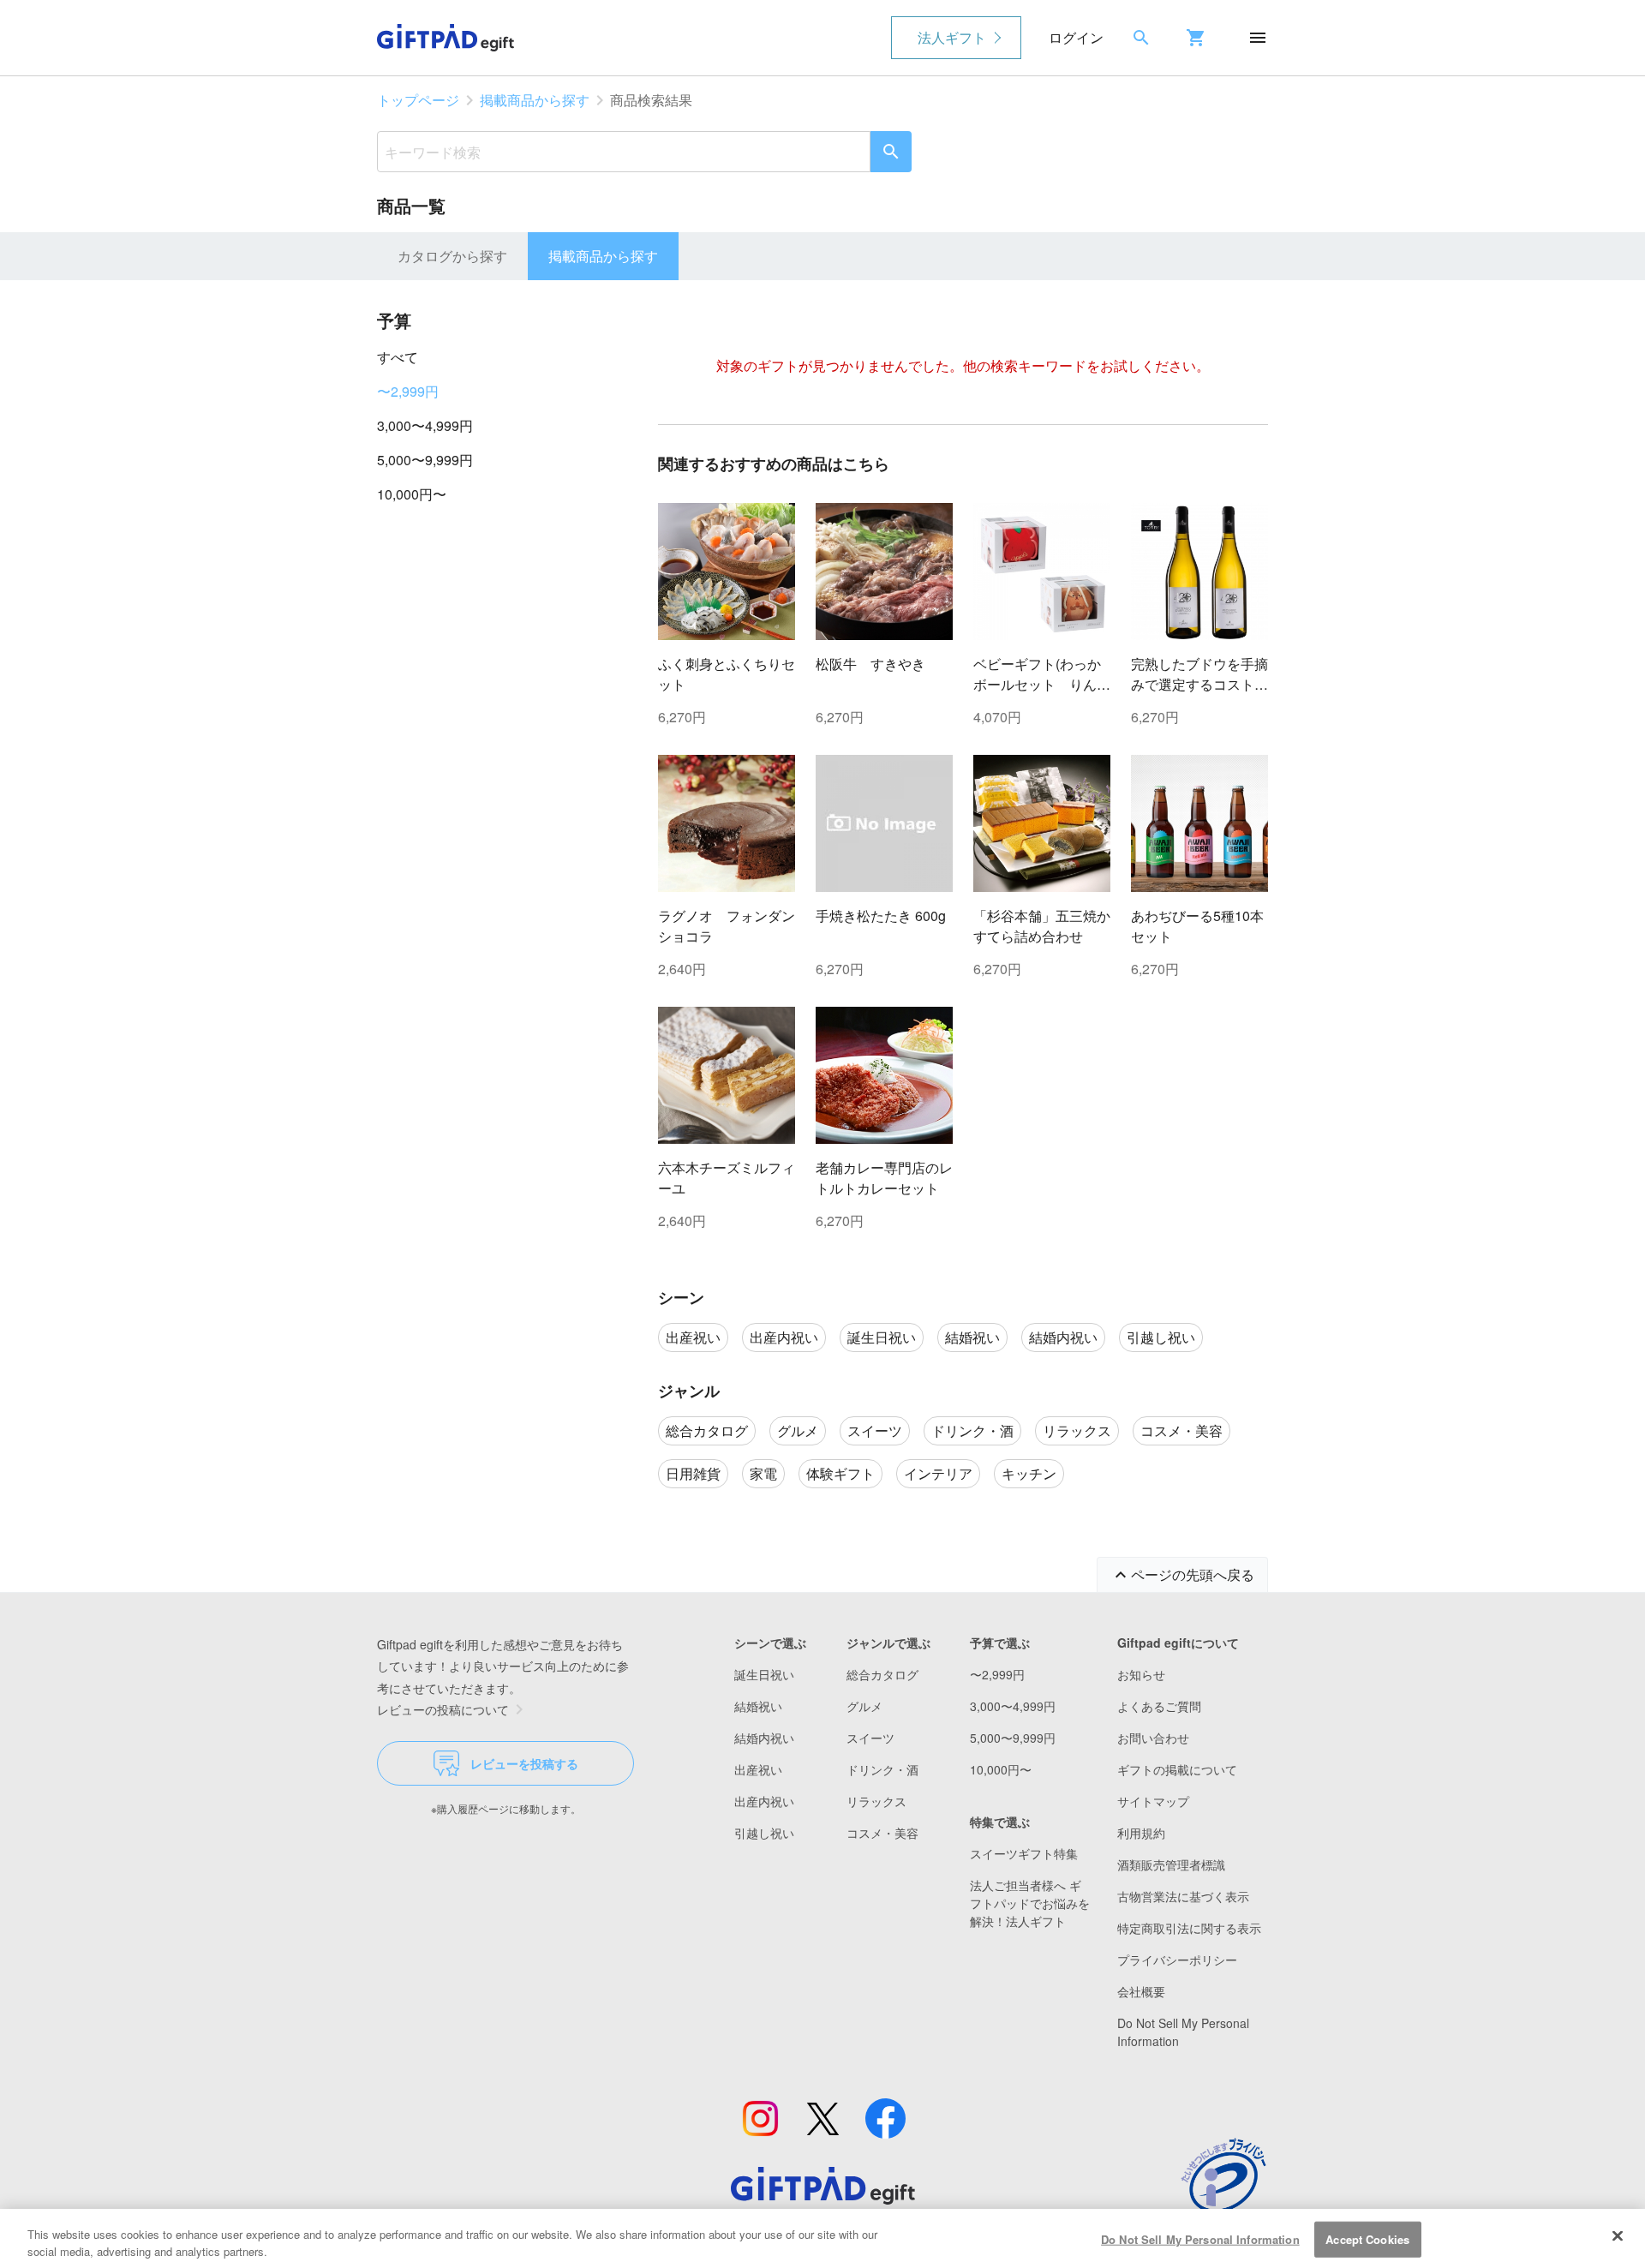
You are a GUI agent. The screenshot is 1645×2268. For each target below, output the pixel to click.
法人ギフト (952, 37)
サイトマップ (1153, 1801)
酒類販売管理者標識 (1171, 1864)
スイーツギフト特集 (1024, 1853)
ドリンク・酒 (882, 1769)
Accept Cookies (1367, 2239)
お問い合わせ (1153, 1738)
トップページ (418, 100)
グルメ (864, 1706)
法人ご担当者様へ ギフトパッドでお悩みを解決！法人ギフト (1030, 1903)
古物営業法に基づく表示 (1183, 1896)
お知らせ (1141, 1674)
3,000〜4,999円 (425, 425)
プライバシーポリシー (1177, 1960)
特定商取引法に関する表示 (1189, 1928)
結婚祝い (758, 1706)
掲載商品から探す (535, 100)
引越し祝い (764, 1833)
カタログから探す (452, 256)
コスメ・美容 (882, 1833)
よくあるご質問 (1159, 1706)
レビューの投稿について (443, 1709)
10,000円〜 (412, 494)
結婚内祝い (764, 1738)
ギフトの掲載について (1177, 1769)
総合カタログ (882, 1674)
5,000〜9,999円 (425, 460)
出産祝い (758, 1769)
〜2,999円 (408, 391)
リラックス (876, 1801)
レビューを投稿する (524, 1763)
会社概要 (1141, 1991)
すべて (398, 357)
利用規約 (1141, 1833)
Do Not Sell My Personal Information (1200, 2239)
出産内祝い (764, 1801)
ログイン (1076, 37)
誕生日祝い (764, 1674)
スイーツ (870, 1738)
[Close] (1618, 2236)
